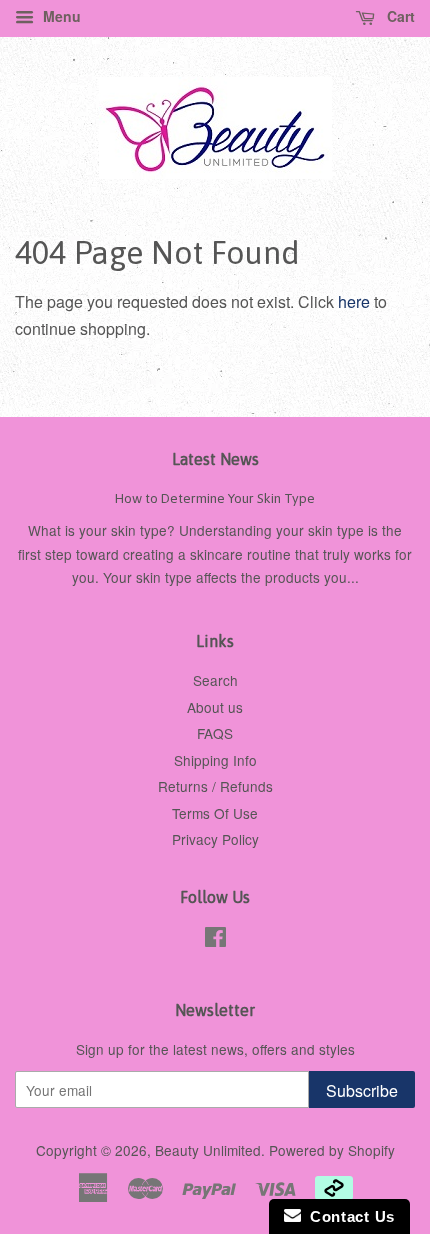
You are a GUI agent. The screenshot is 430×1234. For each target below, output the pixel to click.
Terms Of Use (215, 813)
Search (215, 680)
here (354, 301)
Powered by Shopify (332, 1150)
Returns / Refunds (215, 786)
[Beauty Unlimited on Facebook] (215, 940)
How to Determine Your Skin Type (215, 498)
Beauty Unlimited (208, 1150)
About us (215, 707)
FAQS (215, 733)
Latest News (215, 459)
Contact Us (348, 1216)
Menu (60, 16)
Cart (399, 16)
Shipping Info (215, 760)
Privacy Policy (215, 839)
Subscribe (362, 1090)
